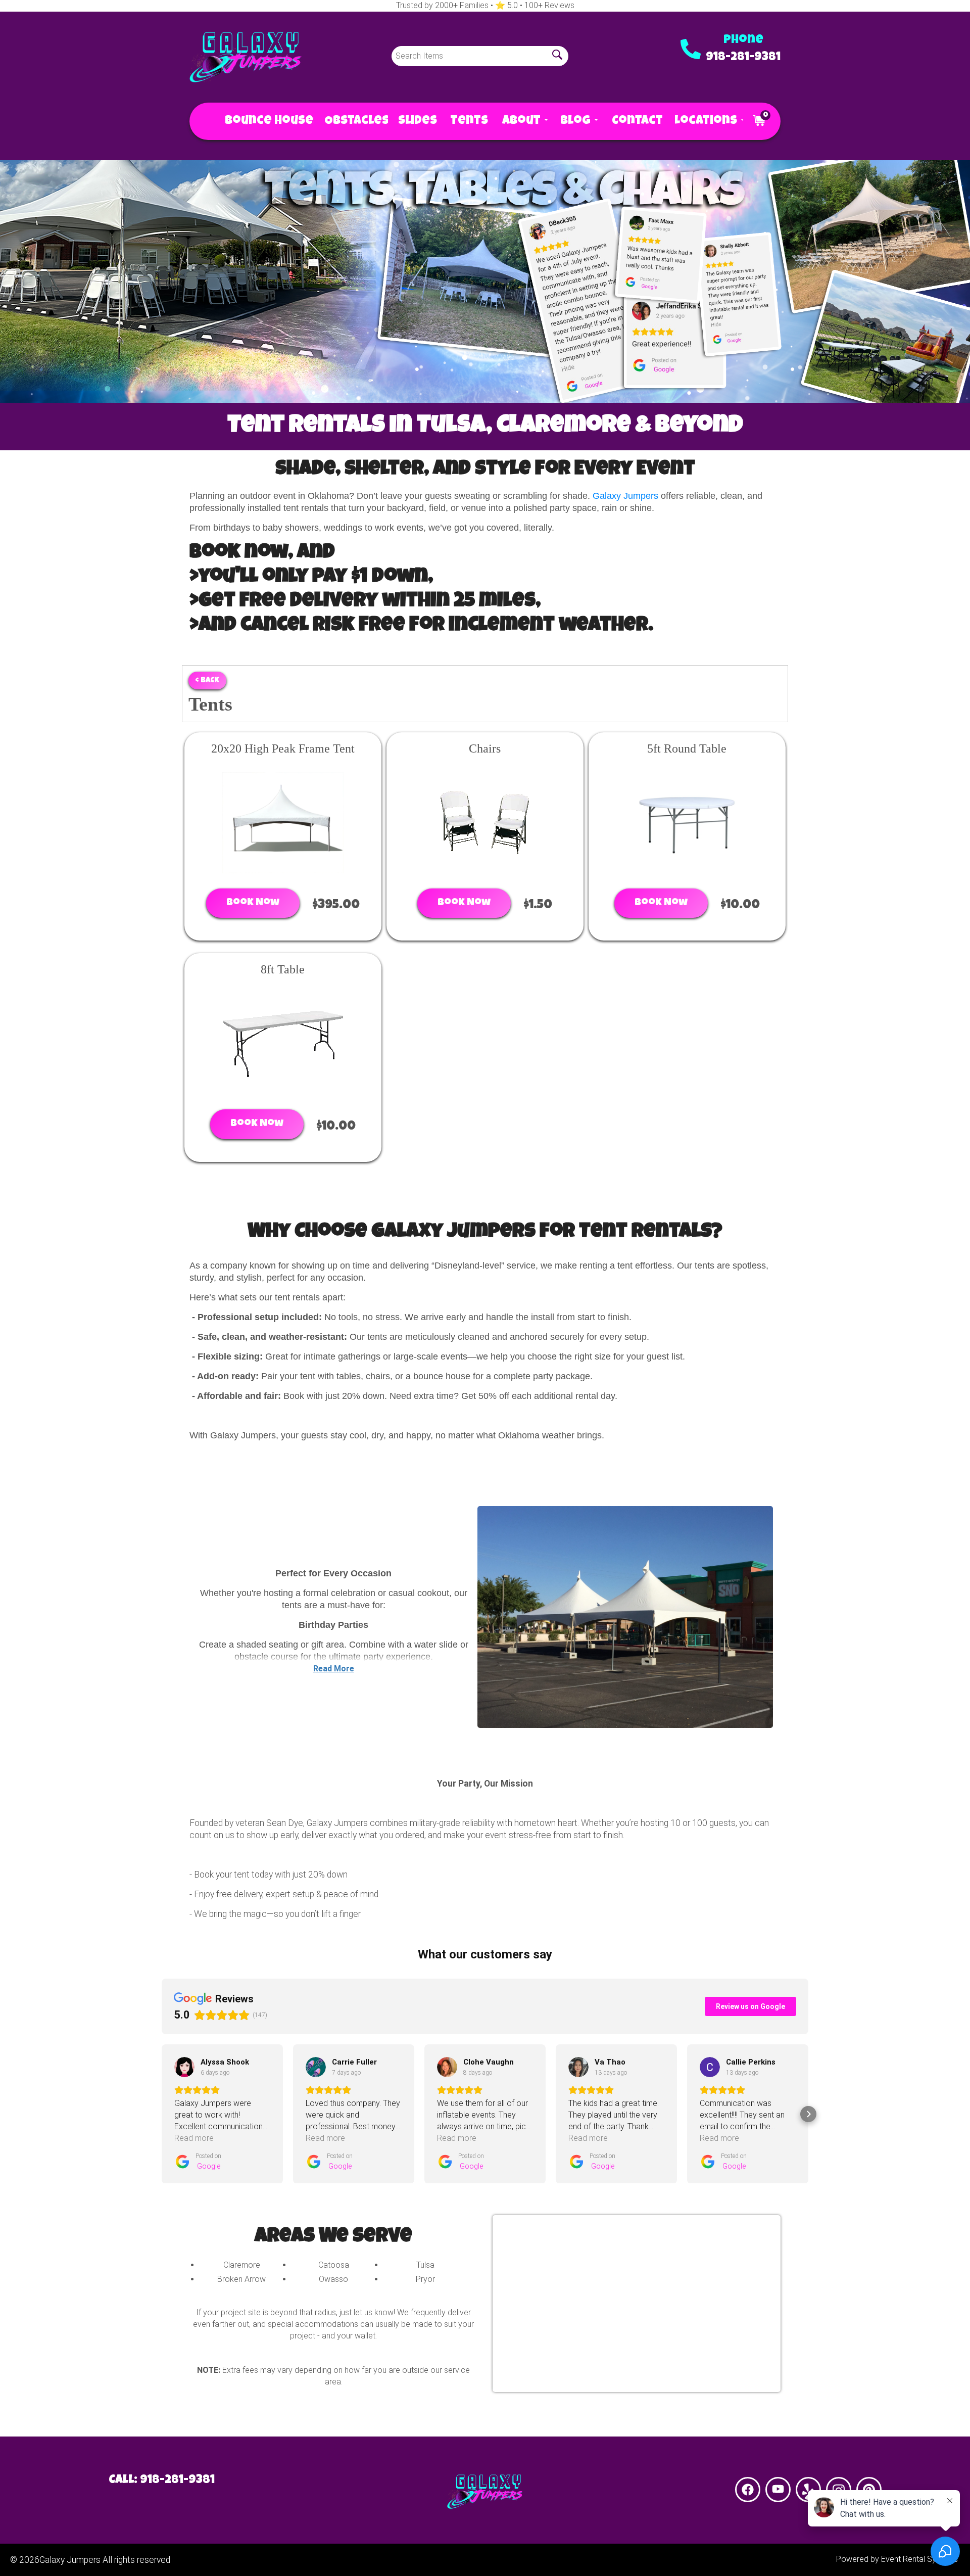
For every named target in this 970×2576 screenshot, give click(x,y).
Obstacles (351, 121)
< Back (207, 681)
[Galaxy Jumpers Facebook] (748, 2490)
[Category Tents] (485, 282)
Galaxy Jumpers (625, 496)
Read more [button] (194, 2138)
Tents (466, 121)
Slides (414, 121)
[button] (162, 2114)
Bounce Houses (264, 121)
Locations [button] (704, 121)
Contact (633, 121)
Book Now (253, 903)
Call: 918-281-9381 (162, 2480)
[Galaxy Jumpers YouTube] (778, 2490)
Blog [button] (576, 121)
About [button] (521, 121)
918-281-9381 (743, 58)
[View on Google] (184, 2067)
